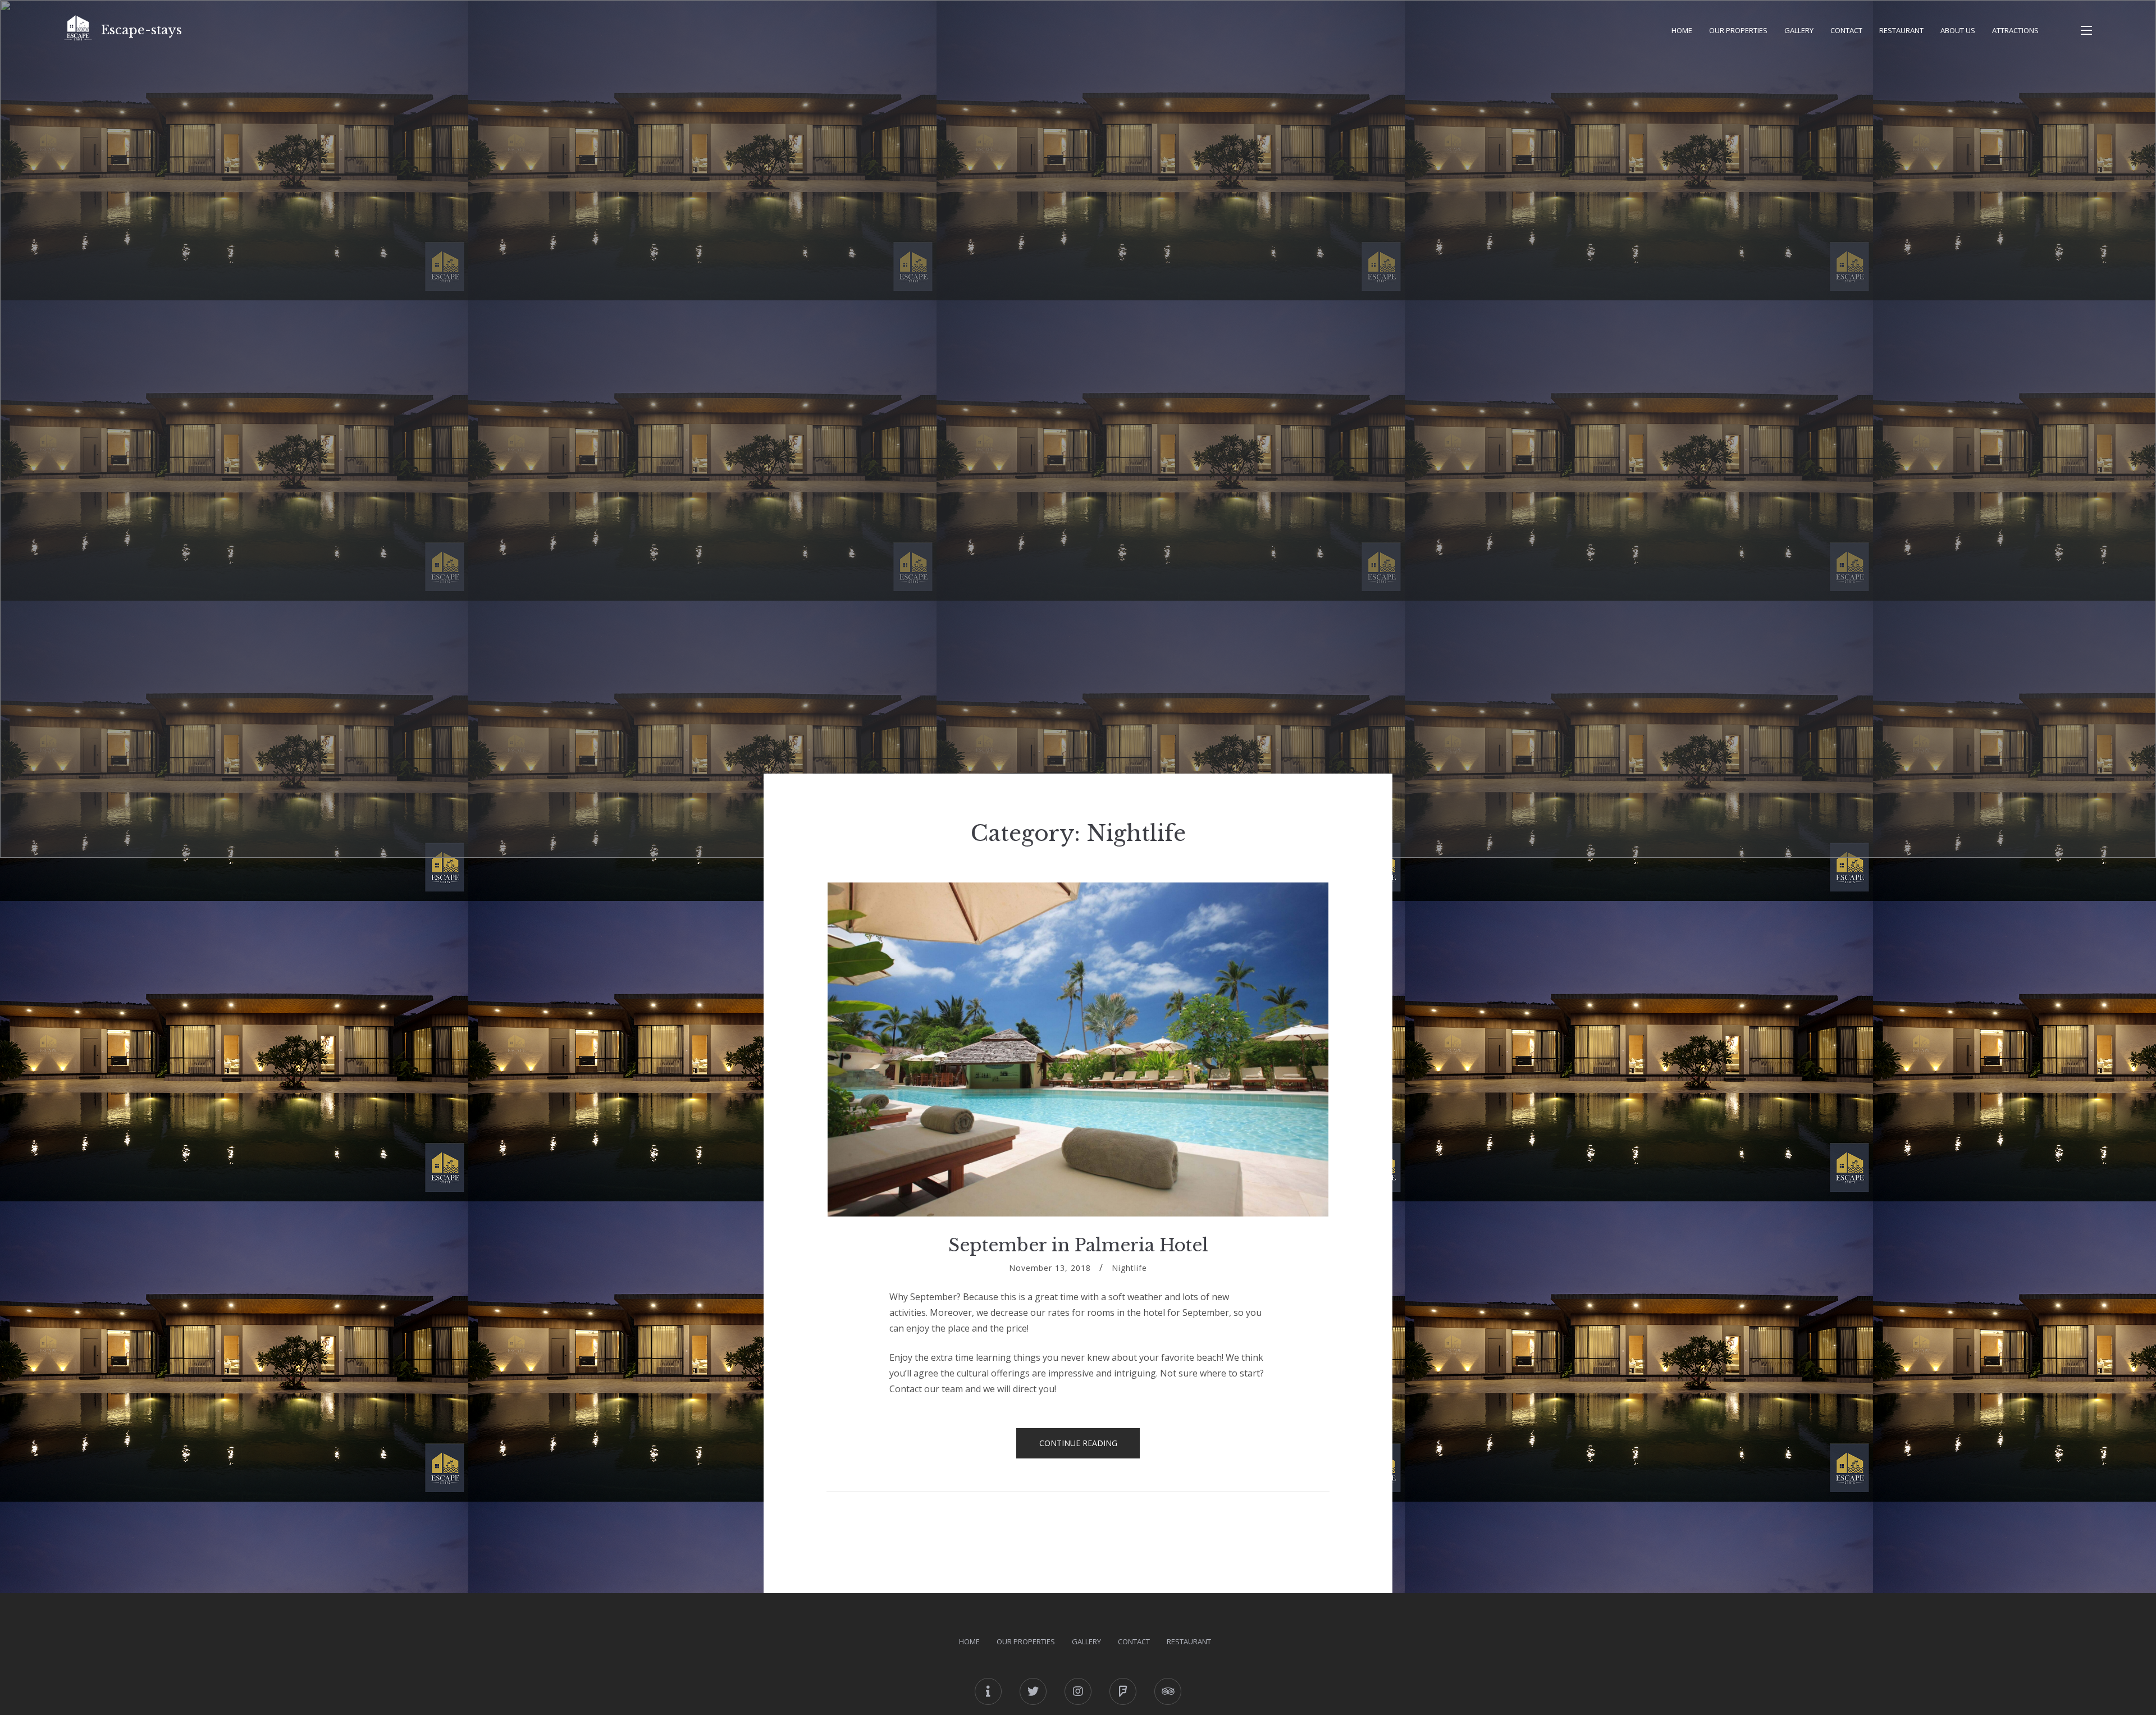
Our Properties (1738, 30)
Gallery (1799, 30)
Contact (1846, 30)
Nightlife (1129, 1268)
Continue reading (1090, 1448)
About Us (1958, 30)
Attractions (2015, 30)
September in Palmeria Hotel (1078, 1245)
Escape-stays (141, 30)
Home (1682, 30)
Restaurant (1901, 30)
